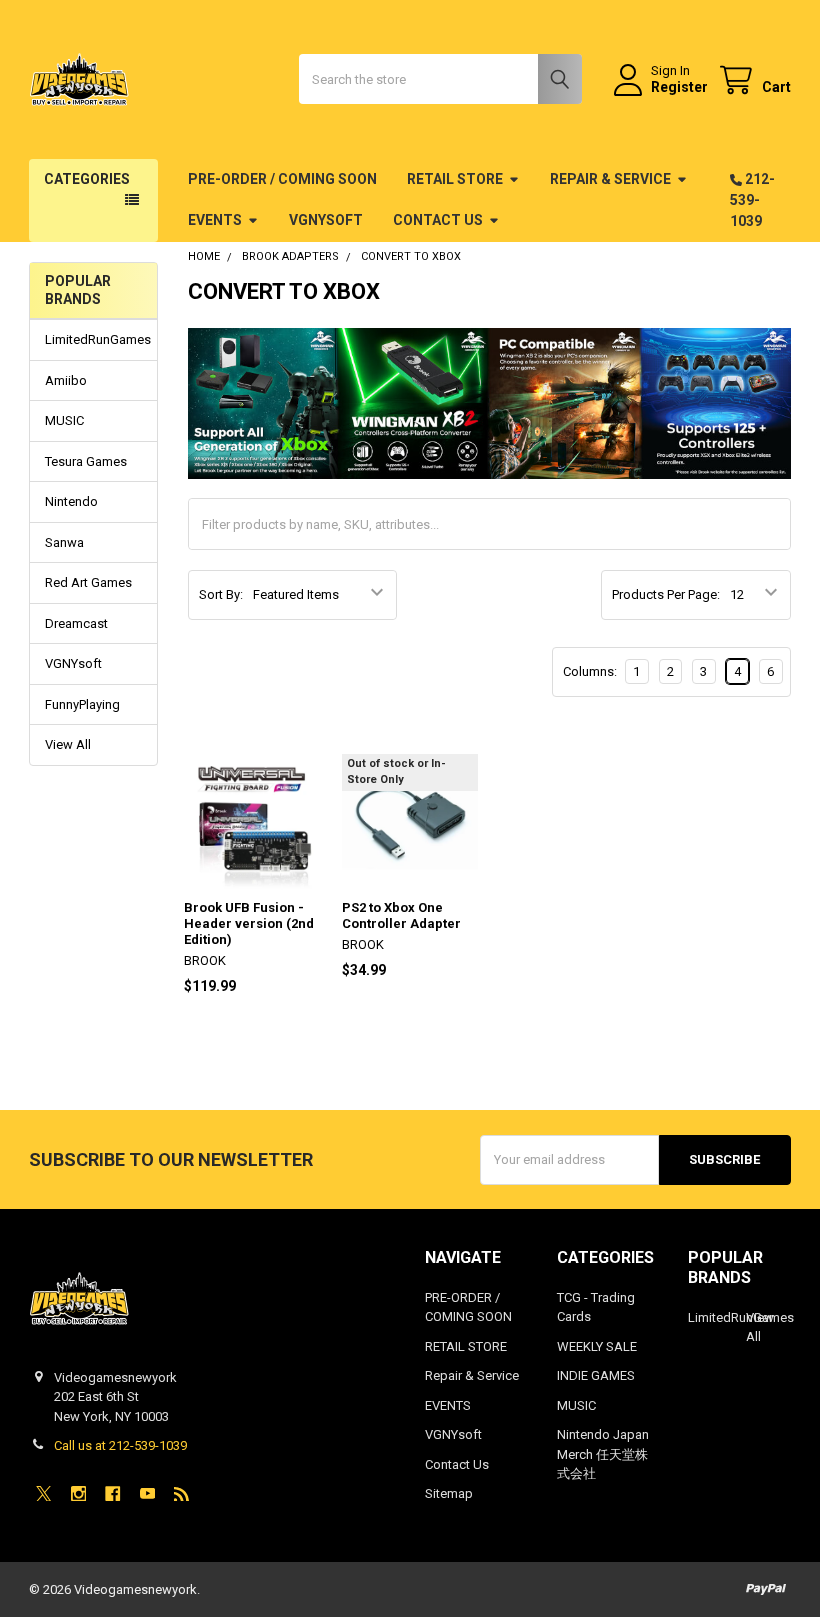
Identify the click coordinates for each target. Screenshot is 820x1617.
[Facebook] (112, 1493)
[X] (43, 1493)
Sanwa (64, 542)
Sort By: (221, 594)
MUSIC (64, 420)
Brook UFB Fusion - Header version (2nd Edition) (249, 924)
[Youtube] (147, 1493)
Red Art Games (88, 582)
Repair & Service (610, 179)
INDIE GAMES (596, 1375)
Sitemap (449, 1493)
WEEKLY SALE (597, 1346)
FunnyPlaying (82, 704)
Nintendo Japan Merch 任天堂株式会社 (603, 1454)
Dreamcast (76, 623)
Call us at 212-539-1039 (120, 1445)
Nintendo (71, 501)
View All (68, 744)
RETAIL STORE (455, 179)
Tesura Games (86, 461)
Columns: (590, 671)
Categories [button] (87, 179)
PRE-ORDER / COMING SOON (282, 179)
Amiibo (66, 380)
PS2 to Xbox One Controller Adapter (401, 915)
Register (679, 87)
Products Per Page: (666, 594)
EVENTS (215, 220)
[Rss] (181, 1493)
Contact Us (438, 220)
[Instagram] (78, 1493)
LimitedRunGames (93, 339)
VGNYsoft (326, 220)
